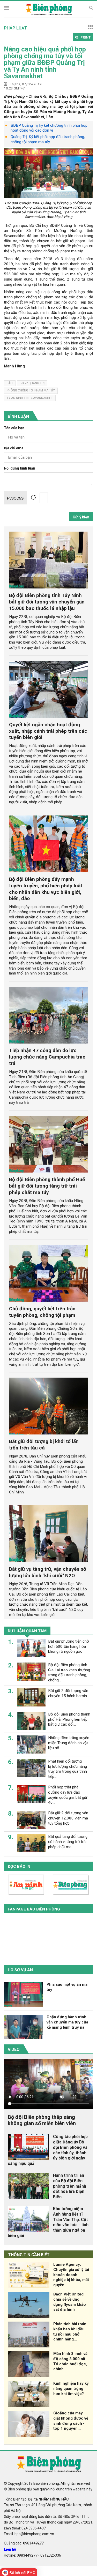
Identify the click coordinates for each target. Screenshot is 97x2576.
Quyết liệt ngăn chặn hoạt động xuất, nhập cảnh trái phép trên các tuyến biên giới (48, 731)
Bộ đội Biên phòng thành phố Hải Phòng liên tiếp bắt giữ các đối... (69, 1719)
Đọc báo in (19, 1867)
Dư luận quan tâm (27, 1631)
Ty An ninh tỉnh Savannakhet (30, 398)
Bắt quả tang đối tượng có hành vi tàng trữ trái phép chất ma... (68, 1842)
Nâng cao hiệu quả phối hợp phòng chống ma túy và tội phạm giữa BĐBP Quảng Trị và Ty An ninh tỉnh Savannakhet (45, 63)
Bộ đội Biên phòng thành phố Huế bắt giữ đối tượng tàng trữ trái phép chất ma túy (47, 1186)
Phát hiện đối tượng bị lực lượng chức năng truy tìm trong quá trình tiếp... (68, 1769)
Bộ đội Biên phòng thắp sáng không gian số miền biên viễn (42, 2120)
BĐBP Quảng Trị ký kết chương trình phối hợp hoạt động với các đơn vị (49, 128)
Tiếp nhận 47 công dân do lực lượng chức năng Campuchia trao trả (47, 1057)
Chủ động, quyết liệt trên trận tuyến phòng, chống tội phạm (42, 1312)
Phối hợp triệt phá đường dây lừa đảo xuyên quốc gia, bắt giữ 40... (68, 1795)
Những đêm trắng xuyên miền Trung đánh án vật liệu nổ (69, 1743)
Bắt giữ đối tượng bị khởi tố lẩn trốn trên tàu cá (44, 1445)
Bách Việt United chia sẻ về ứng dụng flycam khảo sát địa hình (70, 2302)
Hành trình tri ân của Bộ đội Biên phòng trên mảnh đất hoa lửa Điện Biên (70, 2186)
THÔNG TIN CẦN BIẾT (29, 2255)
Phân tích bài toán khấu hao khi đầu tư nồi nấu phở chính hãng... (70, 2332)
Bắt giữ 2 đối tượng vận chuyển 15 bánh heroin (68, 1693)
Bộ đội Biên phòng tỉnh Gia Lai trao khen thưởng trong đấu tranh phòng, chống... (69, 1672)
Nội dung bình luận (20, 468)
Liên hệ (10, 2549)
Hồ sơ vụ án (20, 1970)
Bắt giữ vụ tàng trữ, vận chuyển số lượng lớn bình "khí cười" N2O (48, 1572)
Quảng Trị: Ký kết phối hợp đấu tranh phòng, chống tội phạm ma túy (48, 139)
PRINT (85, 37)
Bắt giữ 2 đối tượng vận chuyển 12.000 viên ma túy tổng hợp (68, 1818)
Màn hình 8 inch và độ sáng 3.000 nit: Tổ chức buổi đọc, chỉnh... (70, 2361)
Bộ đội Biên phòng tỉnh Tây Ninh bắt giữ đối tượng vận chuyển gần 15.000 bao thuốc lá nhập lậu (47, 602)
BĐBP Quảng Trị (32, 383)
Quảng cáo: (24, 2543)
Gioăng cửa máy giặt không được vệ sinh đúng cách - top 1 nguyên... (71, 2421)
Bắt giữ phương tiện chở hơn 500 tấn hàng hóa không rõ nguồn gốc (69, 1646)
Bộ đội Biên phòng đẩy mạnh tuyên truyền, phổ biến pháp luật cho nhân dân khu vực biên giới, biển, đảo (46, 889)
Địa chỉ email (15, 448)
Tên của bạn (14, 428)
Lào (10, 383)
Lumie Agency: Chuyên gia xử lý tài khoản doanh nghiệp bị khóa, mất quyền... (71, 2275)
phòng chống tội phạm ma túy (31, 390)
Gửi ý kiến (81, 517)
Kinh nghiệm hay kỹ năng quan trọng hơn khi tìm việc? (71, 2389)
